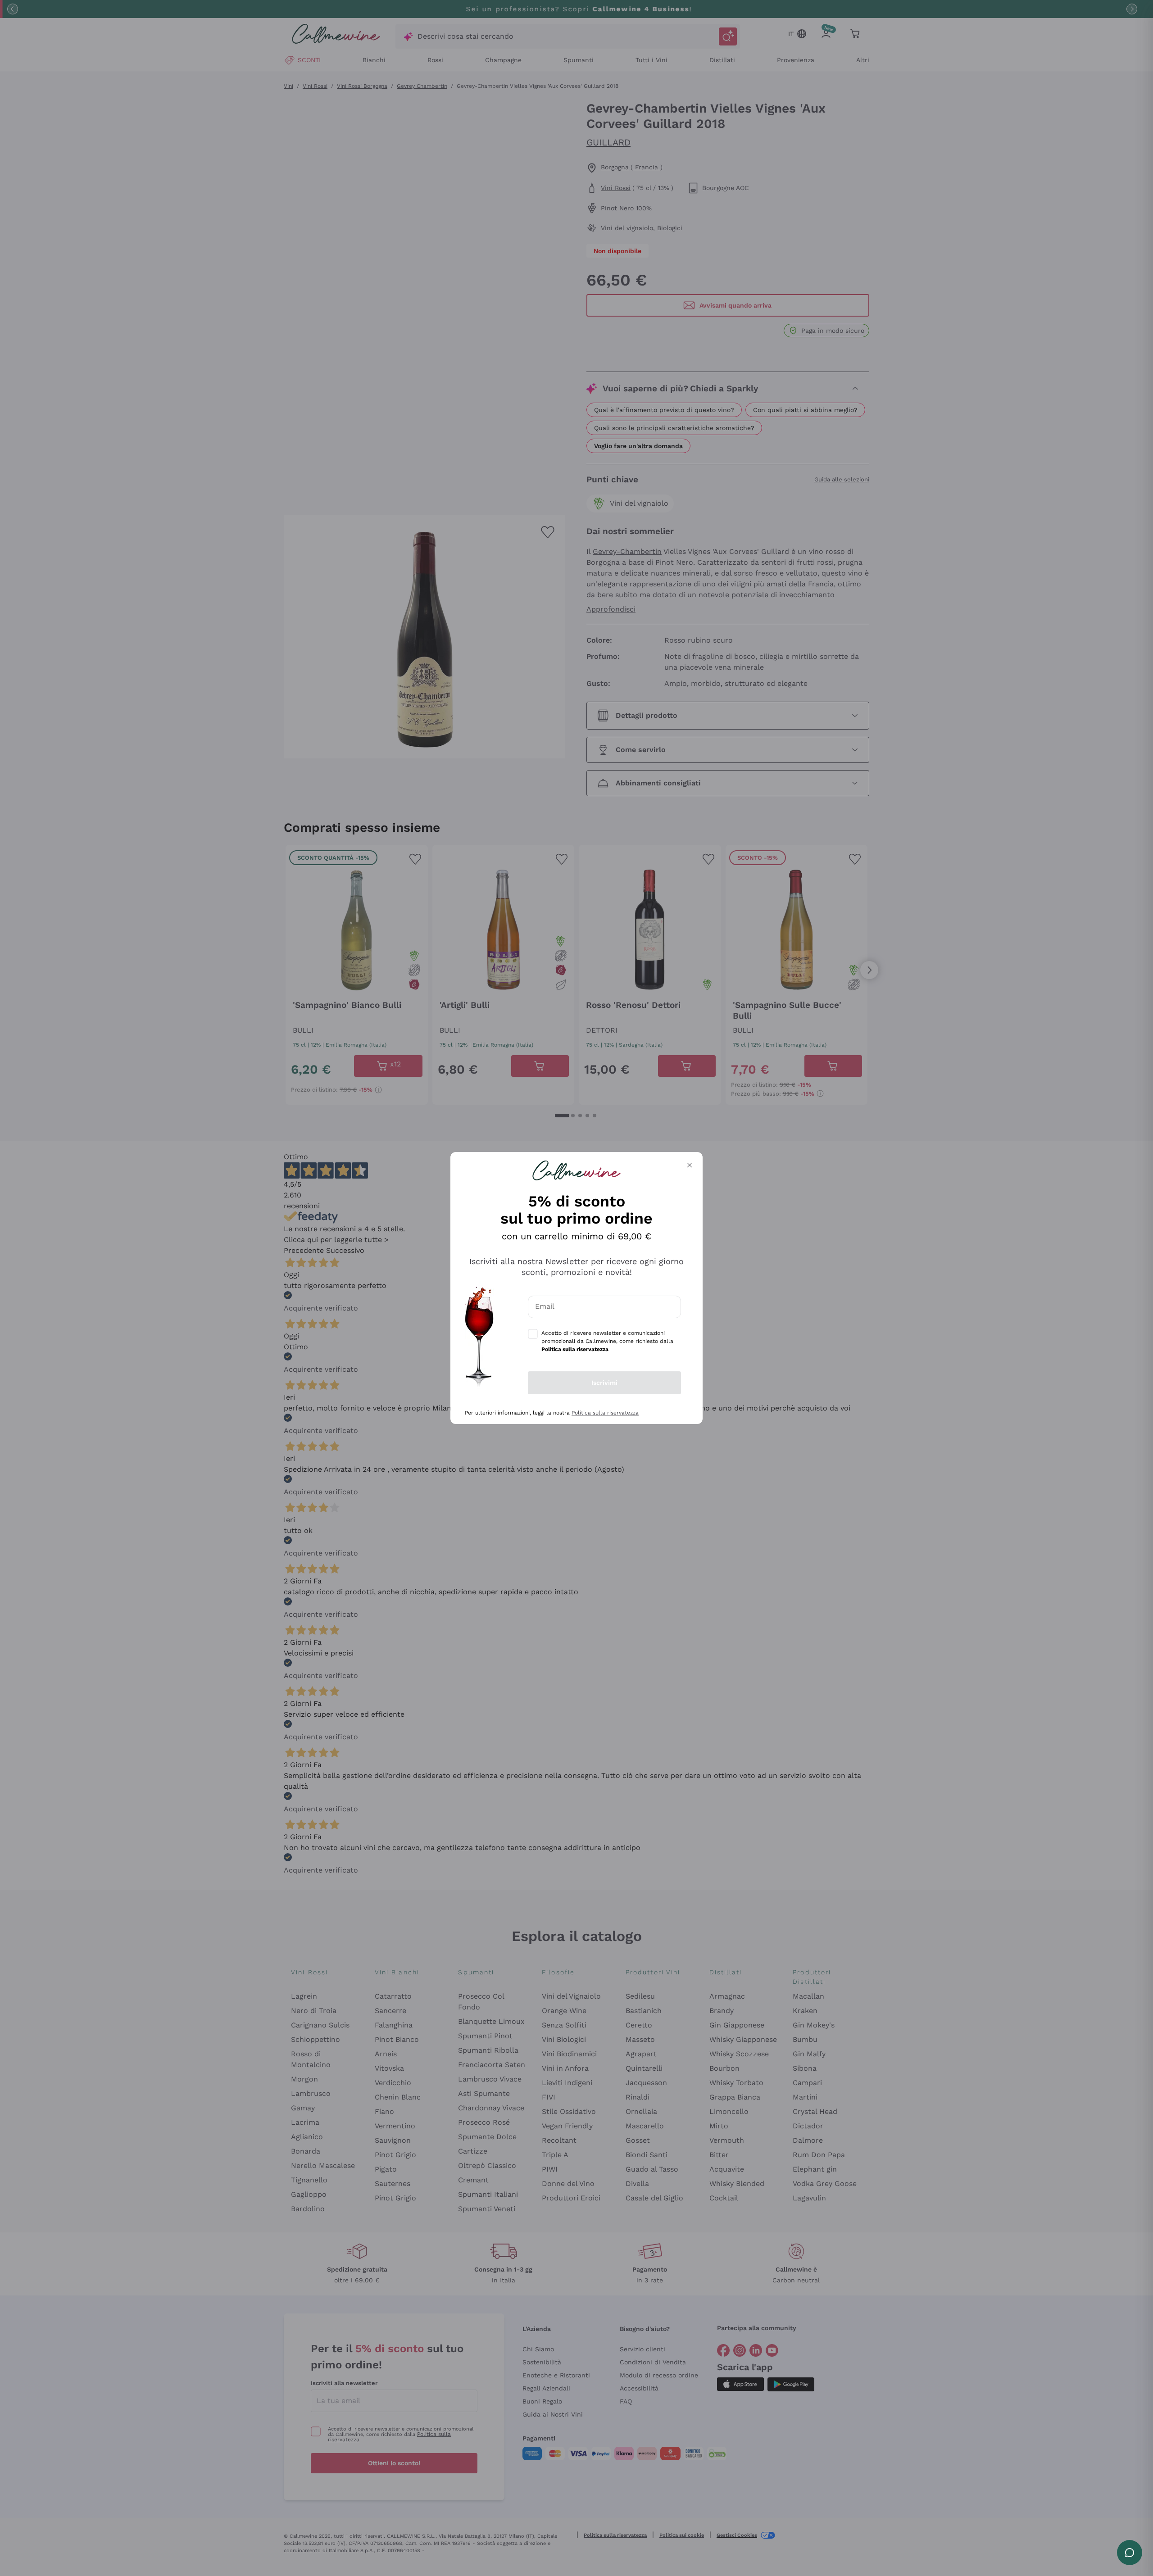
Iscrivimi (604, 1383)
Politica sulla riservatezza (605, 1413)
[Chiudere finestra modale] (690, 1165)
